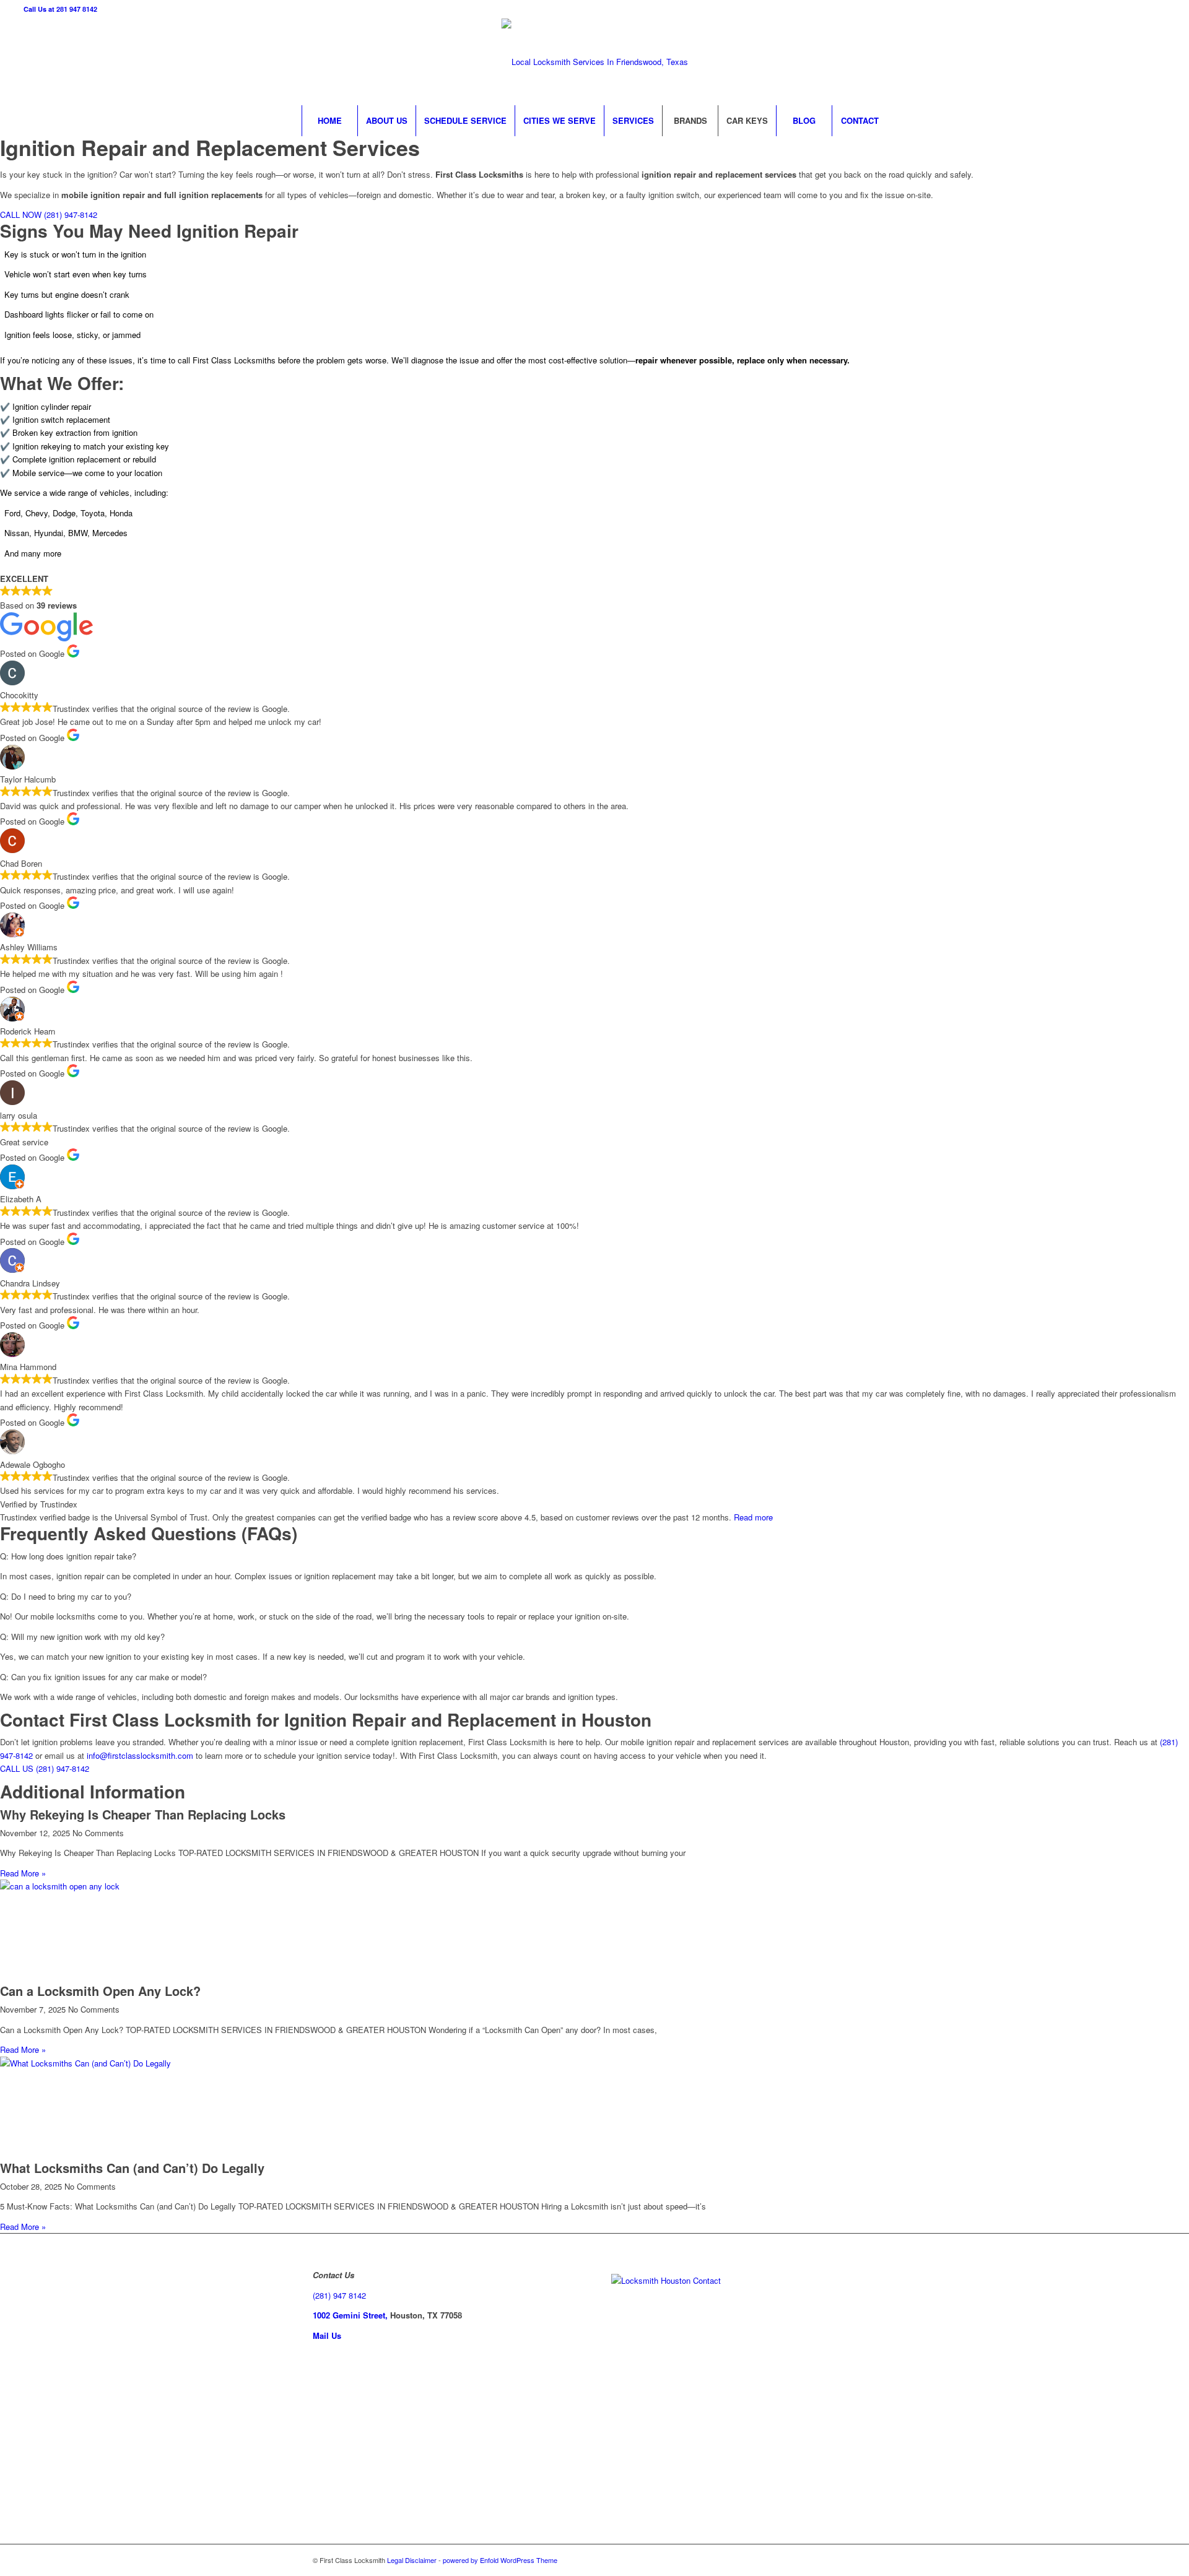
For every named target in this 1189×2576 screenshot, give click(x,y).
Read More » (23, 1873)
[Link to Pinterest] (1119, 62)
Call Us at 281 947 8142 (60, 9)
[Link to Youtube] (1138, 62)
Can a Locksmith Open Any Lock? (100, 1991)
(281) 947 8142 (339, 2295)
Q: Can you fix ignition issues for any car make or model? (103, 1677)
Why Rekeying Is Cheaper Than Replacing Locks (143, 1814)
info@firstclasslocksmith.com (140, 1755)
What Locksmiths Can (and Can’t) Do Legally (132, 2168)
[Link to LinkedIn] (1100, 62)
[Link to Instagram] (1082, 62)
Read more (753, 1517)
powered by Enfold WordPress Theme (500, 2560)
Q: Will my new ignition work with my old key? (82, 1637)
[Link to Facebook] (1045, 62)
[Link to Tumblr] (1156, 62)
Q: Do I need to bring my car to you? (66, 1596)
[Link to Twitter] (1063, 62)
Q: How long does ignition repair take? (68, 1556)
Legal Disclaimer (412, 2560)
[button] (594, 1556)
